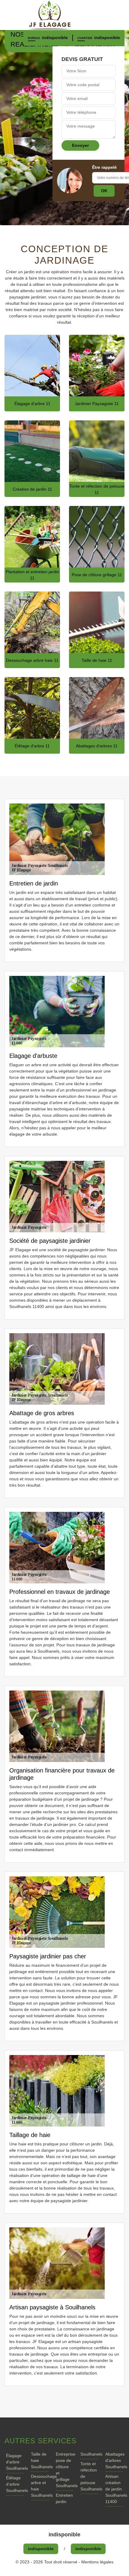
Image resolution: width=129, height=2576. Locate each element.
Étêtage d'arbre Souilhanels (15, 2484)
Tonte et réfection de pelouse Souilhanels (89, 2476)
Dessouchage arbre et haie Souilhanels (40, 2486)
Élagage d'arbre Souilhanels (15, 2462)
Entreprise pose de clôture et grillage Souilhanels (65, 2470)
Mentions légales (97, 2562)
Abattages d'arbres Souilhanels (114, 2460)
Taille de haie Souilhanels (40, 2460)
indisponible (55, 38)
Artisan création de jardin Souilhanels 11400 (114, 2489)
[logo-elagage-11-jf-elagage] (64, 15)
